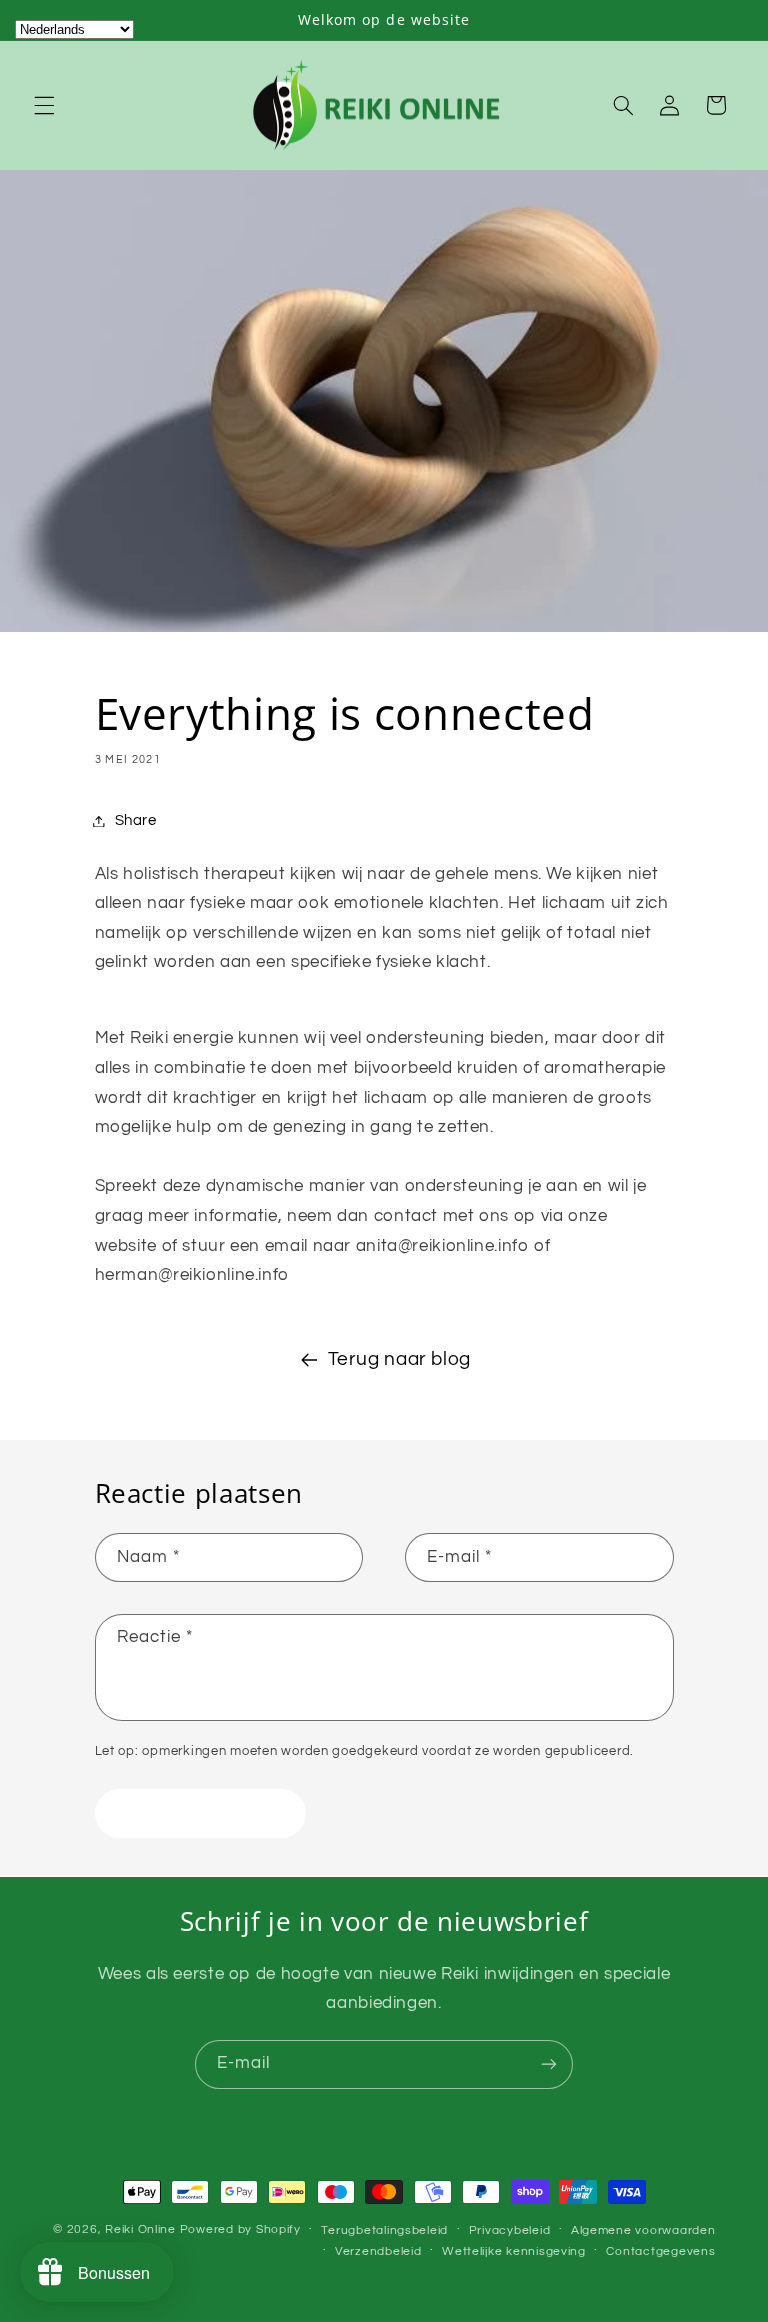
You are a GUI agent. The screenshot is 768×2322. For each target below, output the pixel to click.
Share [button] (136, 820)
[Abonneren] (549, 2064)
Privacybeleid (510, 2230)
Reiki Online (140, 2229)
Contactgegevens (660, 2251)
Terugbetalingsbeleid (384, 2230)
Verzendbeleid (378, 2251)
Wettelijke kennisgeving (514, 2251)
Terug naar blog (399, 1359)
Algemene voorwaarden (643, 2230)
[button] (44, 105)
